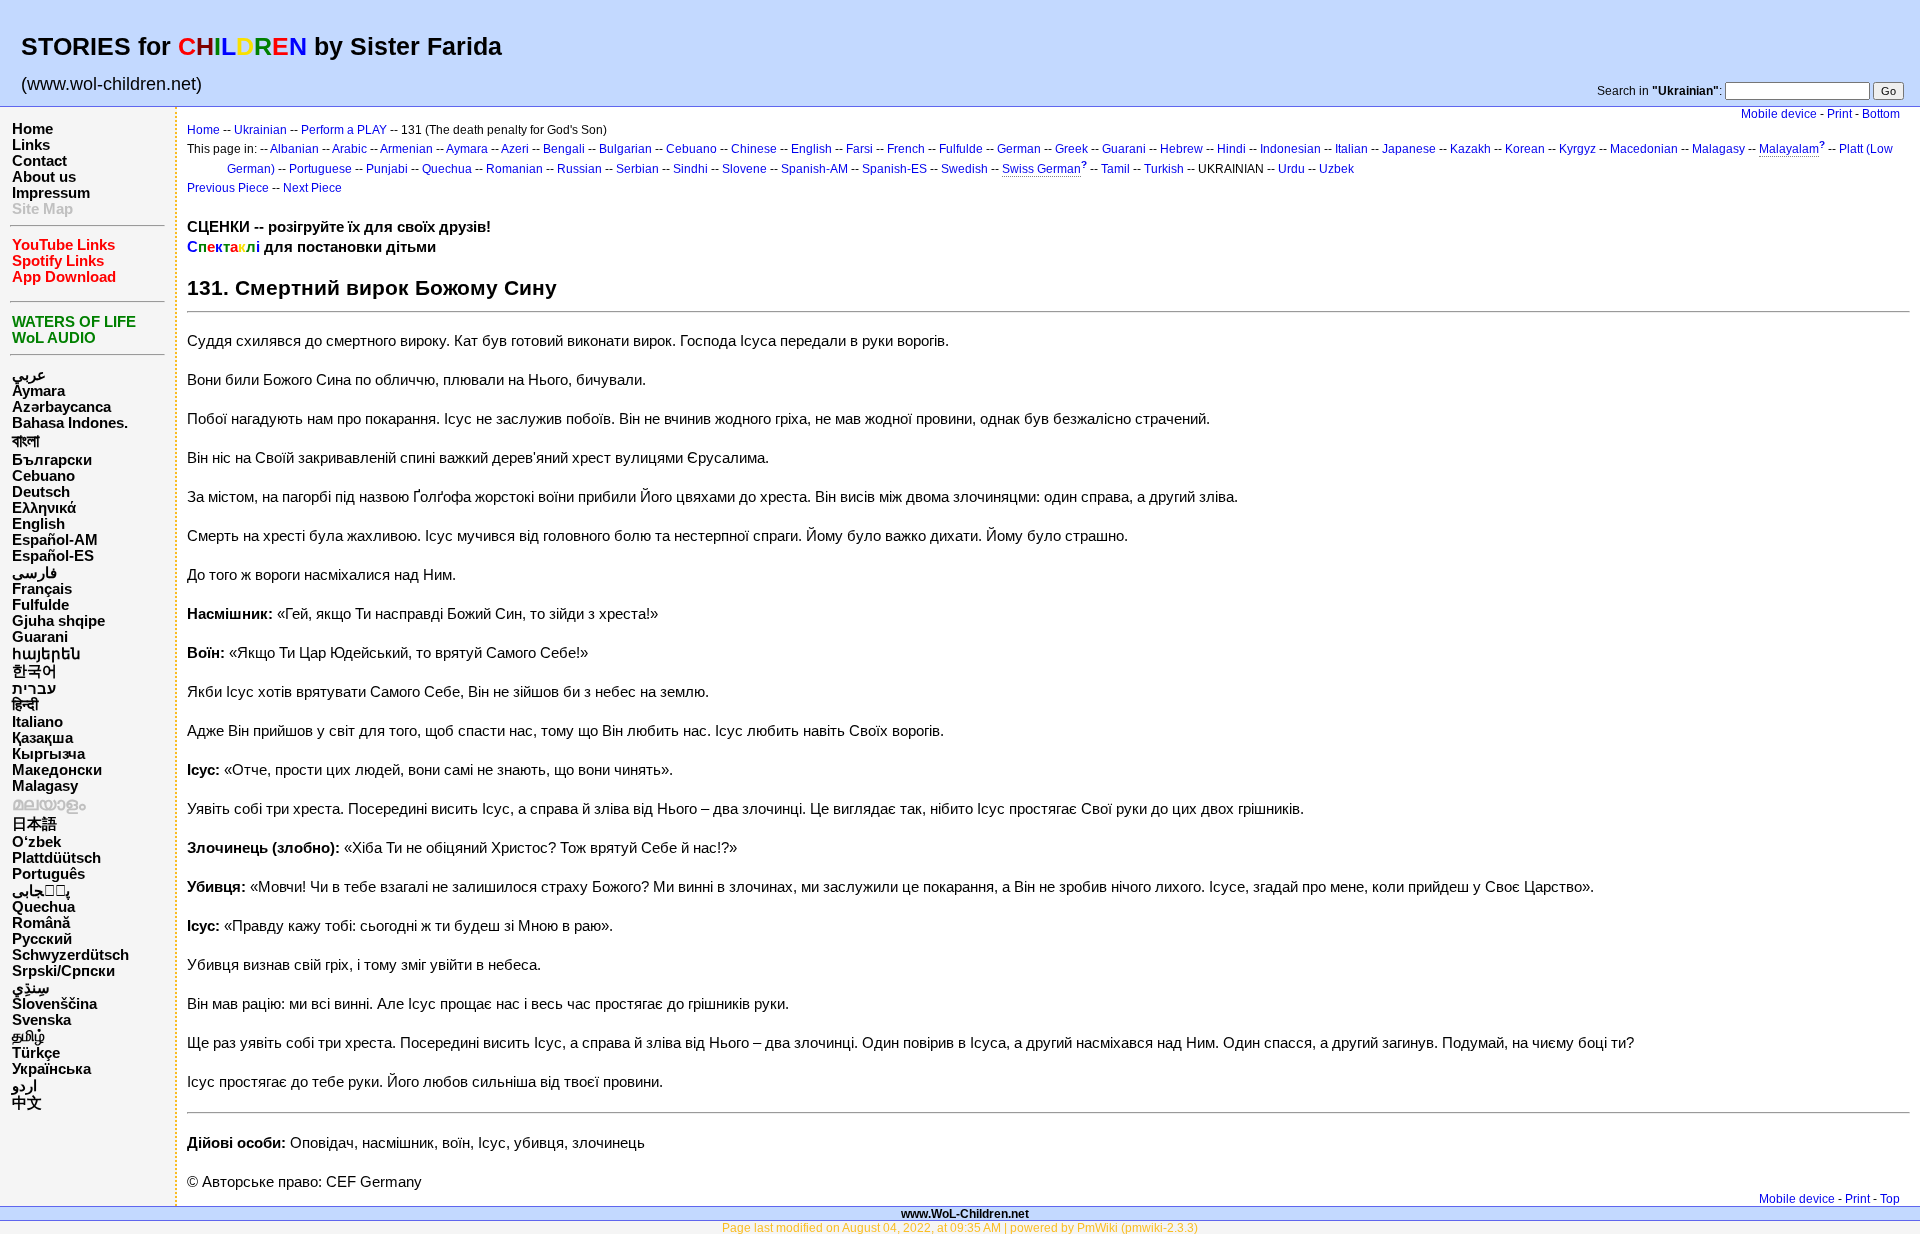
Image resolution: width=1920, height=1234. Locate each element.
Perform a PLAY (344, 130)
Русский (42, 939)
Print (1839, 114)
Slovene (744, 169)
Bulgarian (625, 149)
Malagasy (45, 786)
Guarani (40, 637)
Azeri (515, 149)
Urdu (1291, 169)
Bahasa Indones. (70, 423)
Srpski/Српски (63, 971)
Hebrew (1181, 149)
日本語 (34, 824)
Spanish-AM (814, 169)
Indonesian (1290, 149)
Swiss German (1041, 169)
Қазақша (42, 738)
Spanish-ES (894, 169)
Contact (39, 161)
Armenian (406, 149)
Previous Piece (228, 188)
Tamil (1115, 169)
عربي (29, 375)
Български (52, 460)
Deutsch (41, 492)
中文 (27, 1103)
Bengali (564, 149)
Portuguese (320, 169)
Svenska (41, 1020)
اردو (24, 1086)
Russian (579, 169)
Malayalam (1789, 149)
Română (41, 923)
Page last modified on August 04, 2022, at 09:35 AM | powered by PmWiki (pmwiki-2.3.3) (960, 1227)
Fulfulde (40, 605)
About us (44, 177)
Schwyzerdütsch (70, 955)
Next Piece (312, 188)
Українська (51, 1069)
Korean (1525, 149)
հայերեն (46, 654)
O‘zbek (36, 842)
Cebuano (43, 476)
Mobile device (1779, 114)
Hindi (1231, 149)
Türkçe (36, 1053)
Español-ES (53, 556)
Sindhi (690, 169)
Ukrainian (260, 130)
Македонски (57, 770)
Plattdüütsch (56, 858)
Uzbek (1336, 169)
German (1019, 149)
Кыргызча (48, 754)
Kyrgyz (1577, 149)
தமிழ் (28, 1036)
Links (31, 145)
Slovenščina (54, 1004)
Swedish (964, 169)
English (38, 524)
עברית (34, 689)
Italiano (37, 722)
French (906, 149)
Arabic (349, 149)
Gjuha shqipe (58, 621)
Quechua (43, 907)
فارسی (34, 573)
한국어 (34, 671)
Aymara (38, 391)
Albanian (294, 149)
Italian (1351, 149)
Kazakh (1470, 149)
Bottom (1881, 114)
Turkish (1164, 169)
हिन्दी (25, 705)
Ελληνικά (44, 508)
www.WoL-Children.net (965, 1213)
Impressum (51, 193)
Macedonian (1644, 149)
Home (32, 129)
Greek (1071, 149)
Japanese (1409, 149)
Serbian (637, 169)
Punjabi (387, 169)
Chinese (754, 149)
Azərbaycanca (61, 407)
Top (1890, 1199)
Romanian (514, 169)
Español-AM (55, 540)
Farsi (859, 149)
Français (42, 589)
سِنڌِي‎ (31, 988)
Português (48, 874)
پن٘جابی (41, 891)
